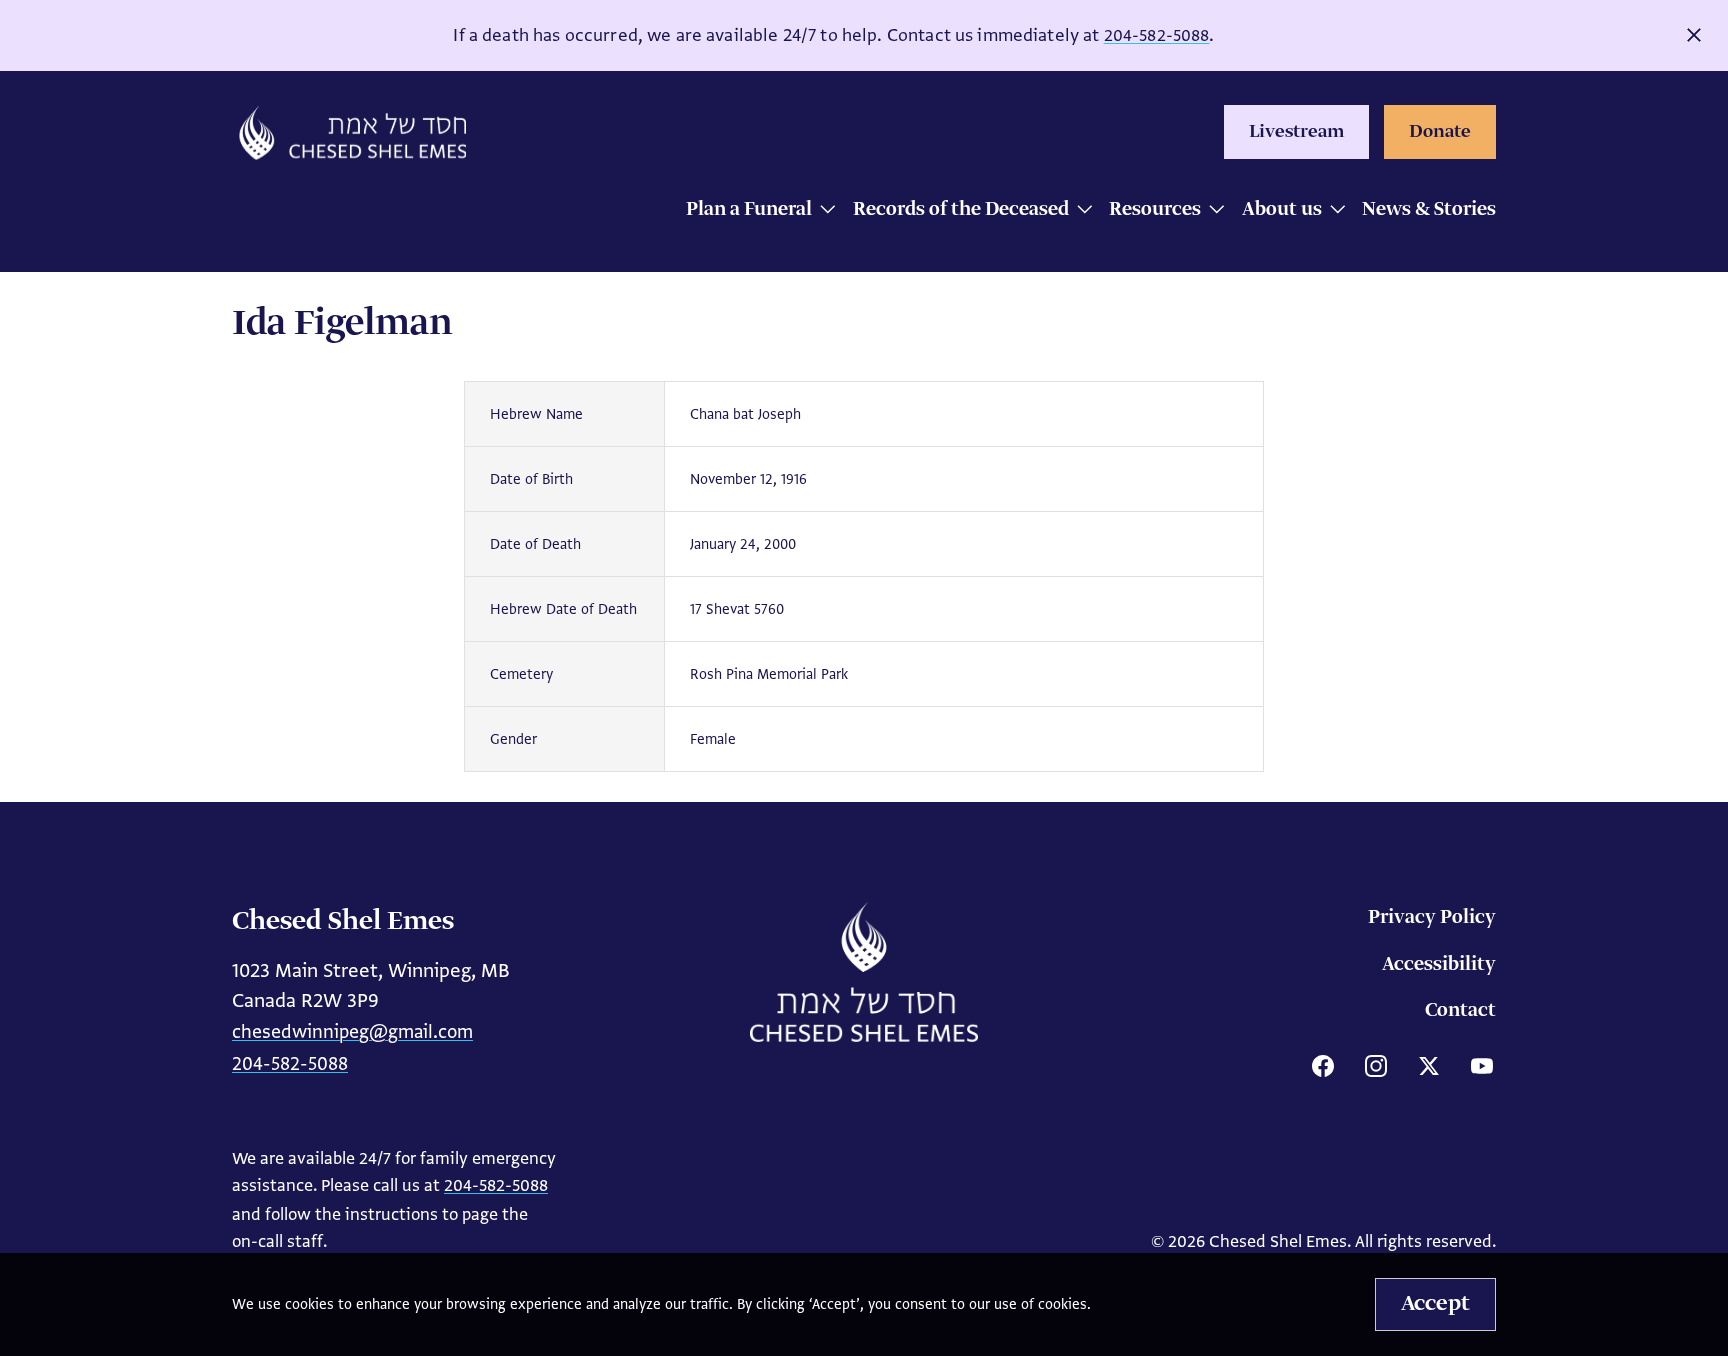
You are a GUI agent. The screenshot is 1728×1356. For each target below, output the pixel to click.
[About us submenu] (1332, 211)
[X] (1429, 1066)
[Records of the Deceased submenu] (1079, 211)
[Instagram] (1376, 1066)
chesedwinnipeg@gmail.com (352, 1031)
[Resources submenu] (1211, 211)
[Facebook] (1323, 1066)
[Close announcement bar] (1694, 35)
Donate (1440, 132)
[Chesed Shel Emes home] (864, 972)
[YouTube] (1482, 1066)
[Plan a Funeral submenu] (822, 211)
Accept (1435, 1304)
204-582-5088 (1157, 35)
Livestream (1296, 132)
